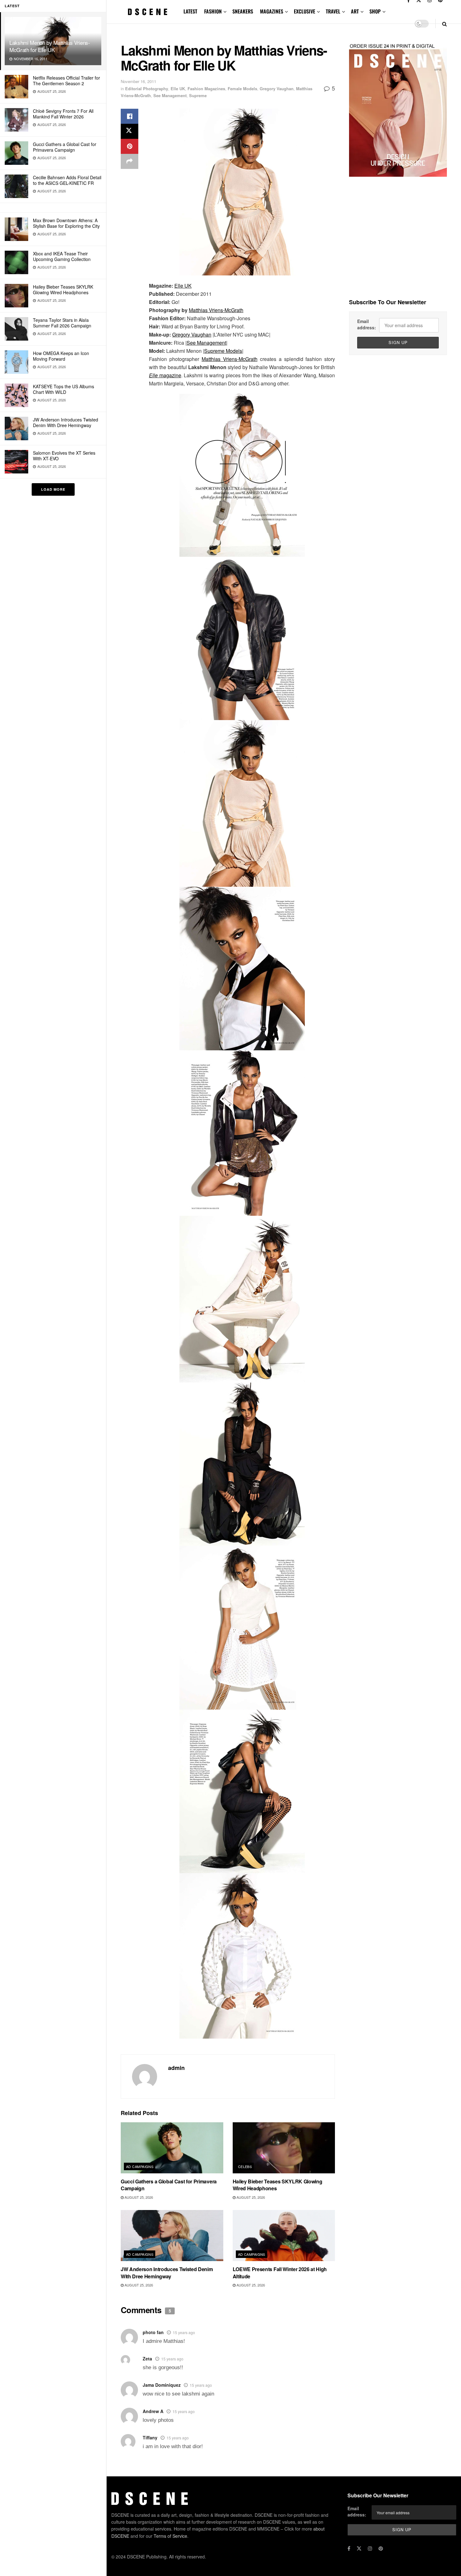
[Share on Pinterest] (130, 146)
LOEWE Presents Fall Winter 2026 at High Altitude (280, 2273)
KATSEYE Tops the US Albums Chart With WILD (64, 389)
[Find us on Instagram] (370, 2548)
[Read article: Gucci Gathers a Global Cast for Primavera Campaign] (172, 2148)
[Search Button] (445, 24)
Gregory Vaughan (277, 89)
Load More (53, 489)
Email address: (367, 324)
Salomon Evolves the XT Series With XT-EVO (64, 456)
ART (355, 11)
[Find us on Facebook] (349, 2548)
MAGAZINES (272, 11)
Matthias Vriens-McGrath (216, 310)
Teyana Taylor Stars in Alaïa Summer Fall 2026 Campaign (62, 323)
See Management (170, 95)
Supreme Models (223, 351)
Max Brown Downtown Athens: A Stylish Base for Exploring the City (66, 223)
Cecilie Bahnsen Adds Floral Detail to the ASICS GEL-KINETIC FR (67, 180)
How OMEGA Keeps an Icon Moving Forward (61, 356)
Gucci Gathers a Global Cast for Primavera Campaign (65, 147)
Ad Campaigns (140, 2166)
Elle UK (178, 89)
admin (176, 2068)
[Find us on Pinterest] (381, 2548)
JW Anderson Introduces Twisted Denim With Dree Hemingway (66, 422)
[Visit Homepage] (148, 12)
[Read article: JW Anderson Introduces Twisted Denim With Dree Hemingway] (172, 2236)
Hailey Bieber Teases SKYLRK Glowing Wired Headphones (63, 290)
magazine (165, 375)
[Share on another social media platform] (130, 161)
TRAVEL (333, 11)
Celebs (245, 2166)
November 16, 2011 (138, 81)
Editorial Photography (147, 89)
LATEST (190, 11)
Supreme (198, 95)
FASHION (213, 11)
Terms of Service (170, 2536)
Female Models (242, 89)
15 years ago (184, 2332)
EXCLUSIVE (305, 11)
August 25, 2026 (138, 2197)
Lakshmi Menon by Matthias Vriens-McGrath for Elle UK (50, 46)
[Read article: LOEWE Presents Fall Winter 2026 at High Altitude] (284, 2236)
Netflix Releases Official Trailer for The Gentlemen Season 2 (66, 81)
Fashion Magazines (206, 89)
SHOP (375, 11)
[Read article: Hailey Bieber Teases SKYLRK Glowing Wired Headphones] (284, 2148)
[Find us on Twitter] (359, 2548)
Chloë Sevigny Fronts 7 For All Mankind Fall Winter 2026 (63, 114)
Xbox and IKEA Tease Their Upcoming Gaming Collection (62, 256)
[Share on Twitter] (130, 131)
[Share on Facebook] (130, 116)
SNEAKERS (243, 11)
